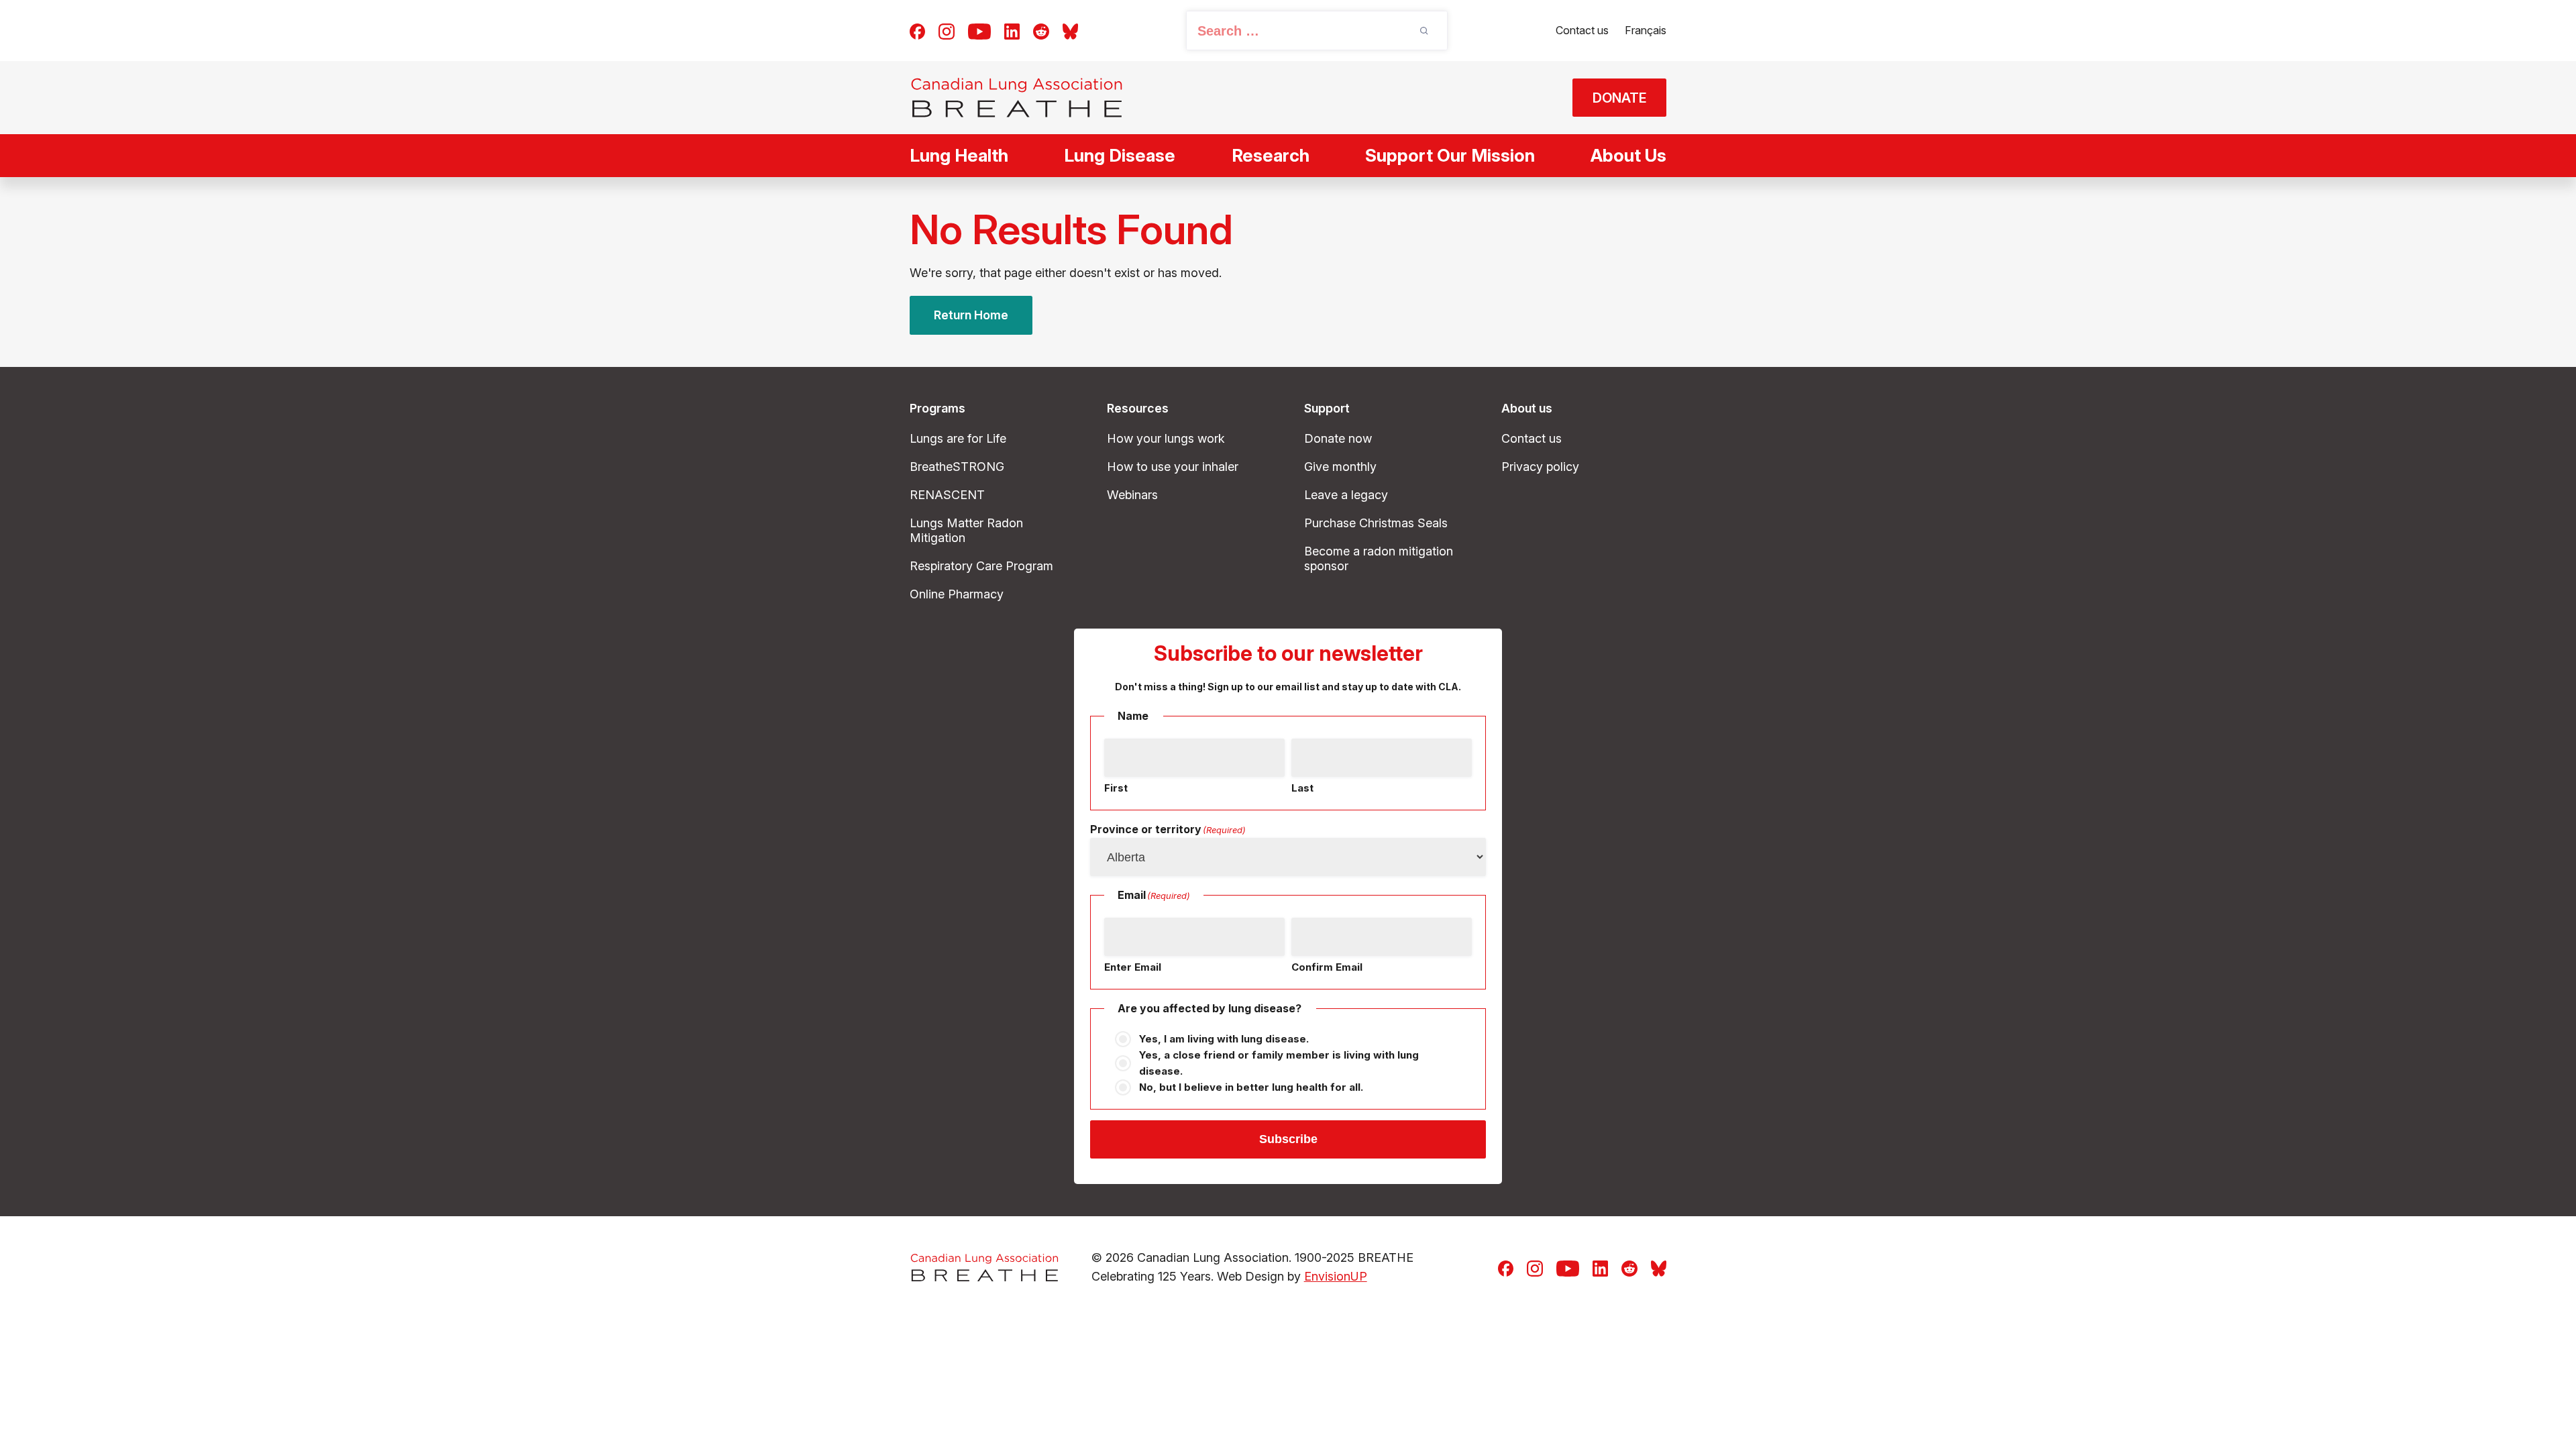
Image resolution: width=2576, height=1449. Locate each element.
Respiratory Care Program (981, 566)
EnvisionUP (1336, 1276)
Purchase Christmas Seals (1376, 523)
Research (1271, 155)
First (1116, 788)
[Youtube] (979, 30)
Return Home (971, 315)
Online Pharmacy (957, 594)
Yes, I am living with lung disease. (1224, 1039)
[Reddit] (1041, 30)
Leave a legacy (1346, 495)
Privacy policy (1540, 467)
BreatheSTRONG (957, 467)
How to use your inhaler (1173, 467)
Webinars (1132, 495)
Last (1302, 788)
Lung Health (959, 155)
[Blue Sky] (1070, 30)
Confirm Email (1327, 967)
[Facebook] (917, 30)
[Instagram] (947, 30)
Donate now (1338, 438)
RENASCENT (947, 495)
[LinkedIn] (1012, 30)
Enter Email (1133, 967)
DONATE (1620, 98)
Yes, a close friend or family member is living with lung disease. (1279, 1063)
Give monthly (1340, 467)
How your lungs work (1166, 438)
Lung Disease (1120, 155)
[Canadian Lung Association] (1017, 98)
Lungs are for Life (958, 438)
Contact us (1582, 30)
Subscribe (1288, 1139)
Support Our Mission (1450, 155)
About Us (1628, 155)
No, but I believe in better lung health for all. (1251, 1087)
